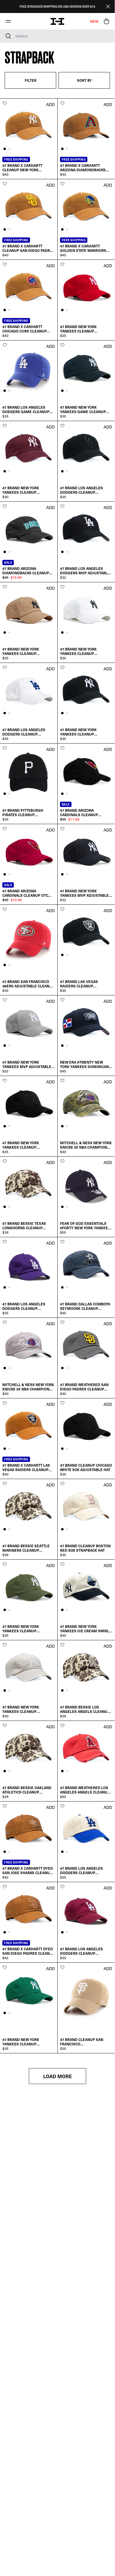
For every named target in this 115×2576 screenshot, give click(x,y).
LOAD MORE (57, 2076)
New (94, 21)
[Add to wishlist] (5, 103)
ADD (50, 104)
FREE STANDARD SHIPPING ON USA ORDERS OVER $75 (57, 6)
